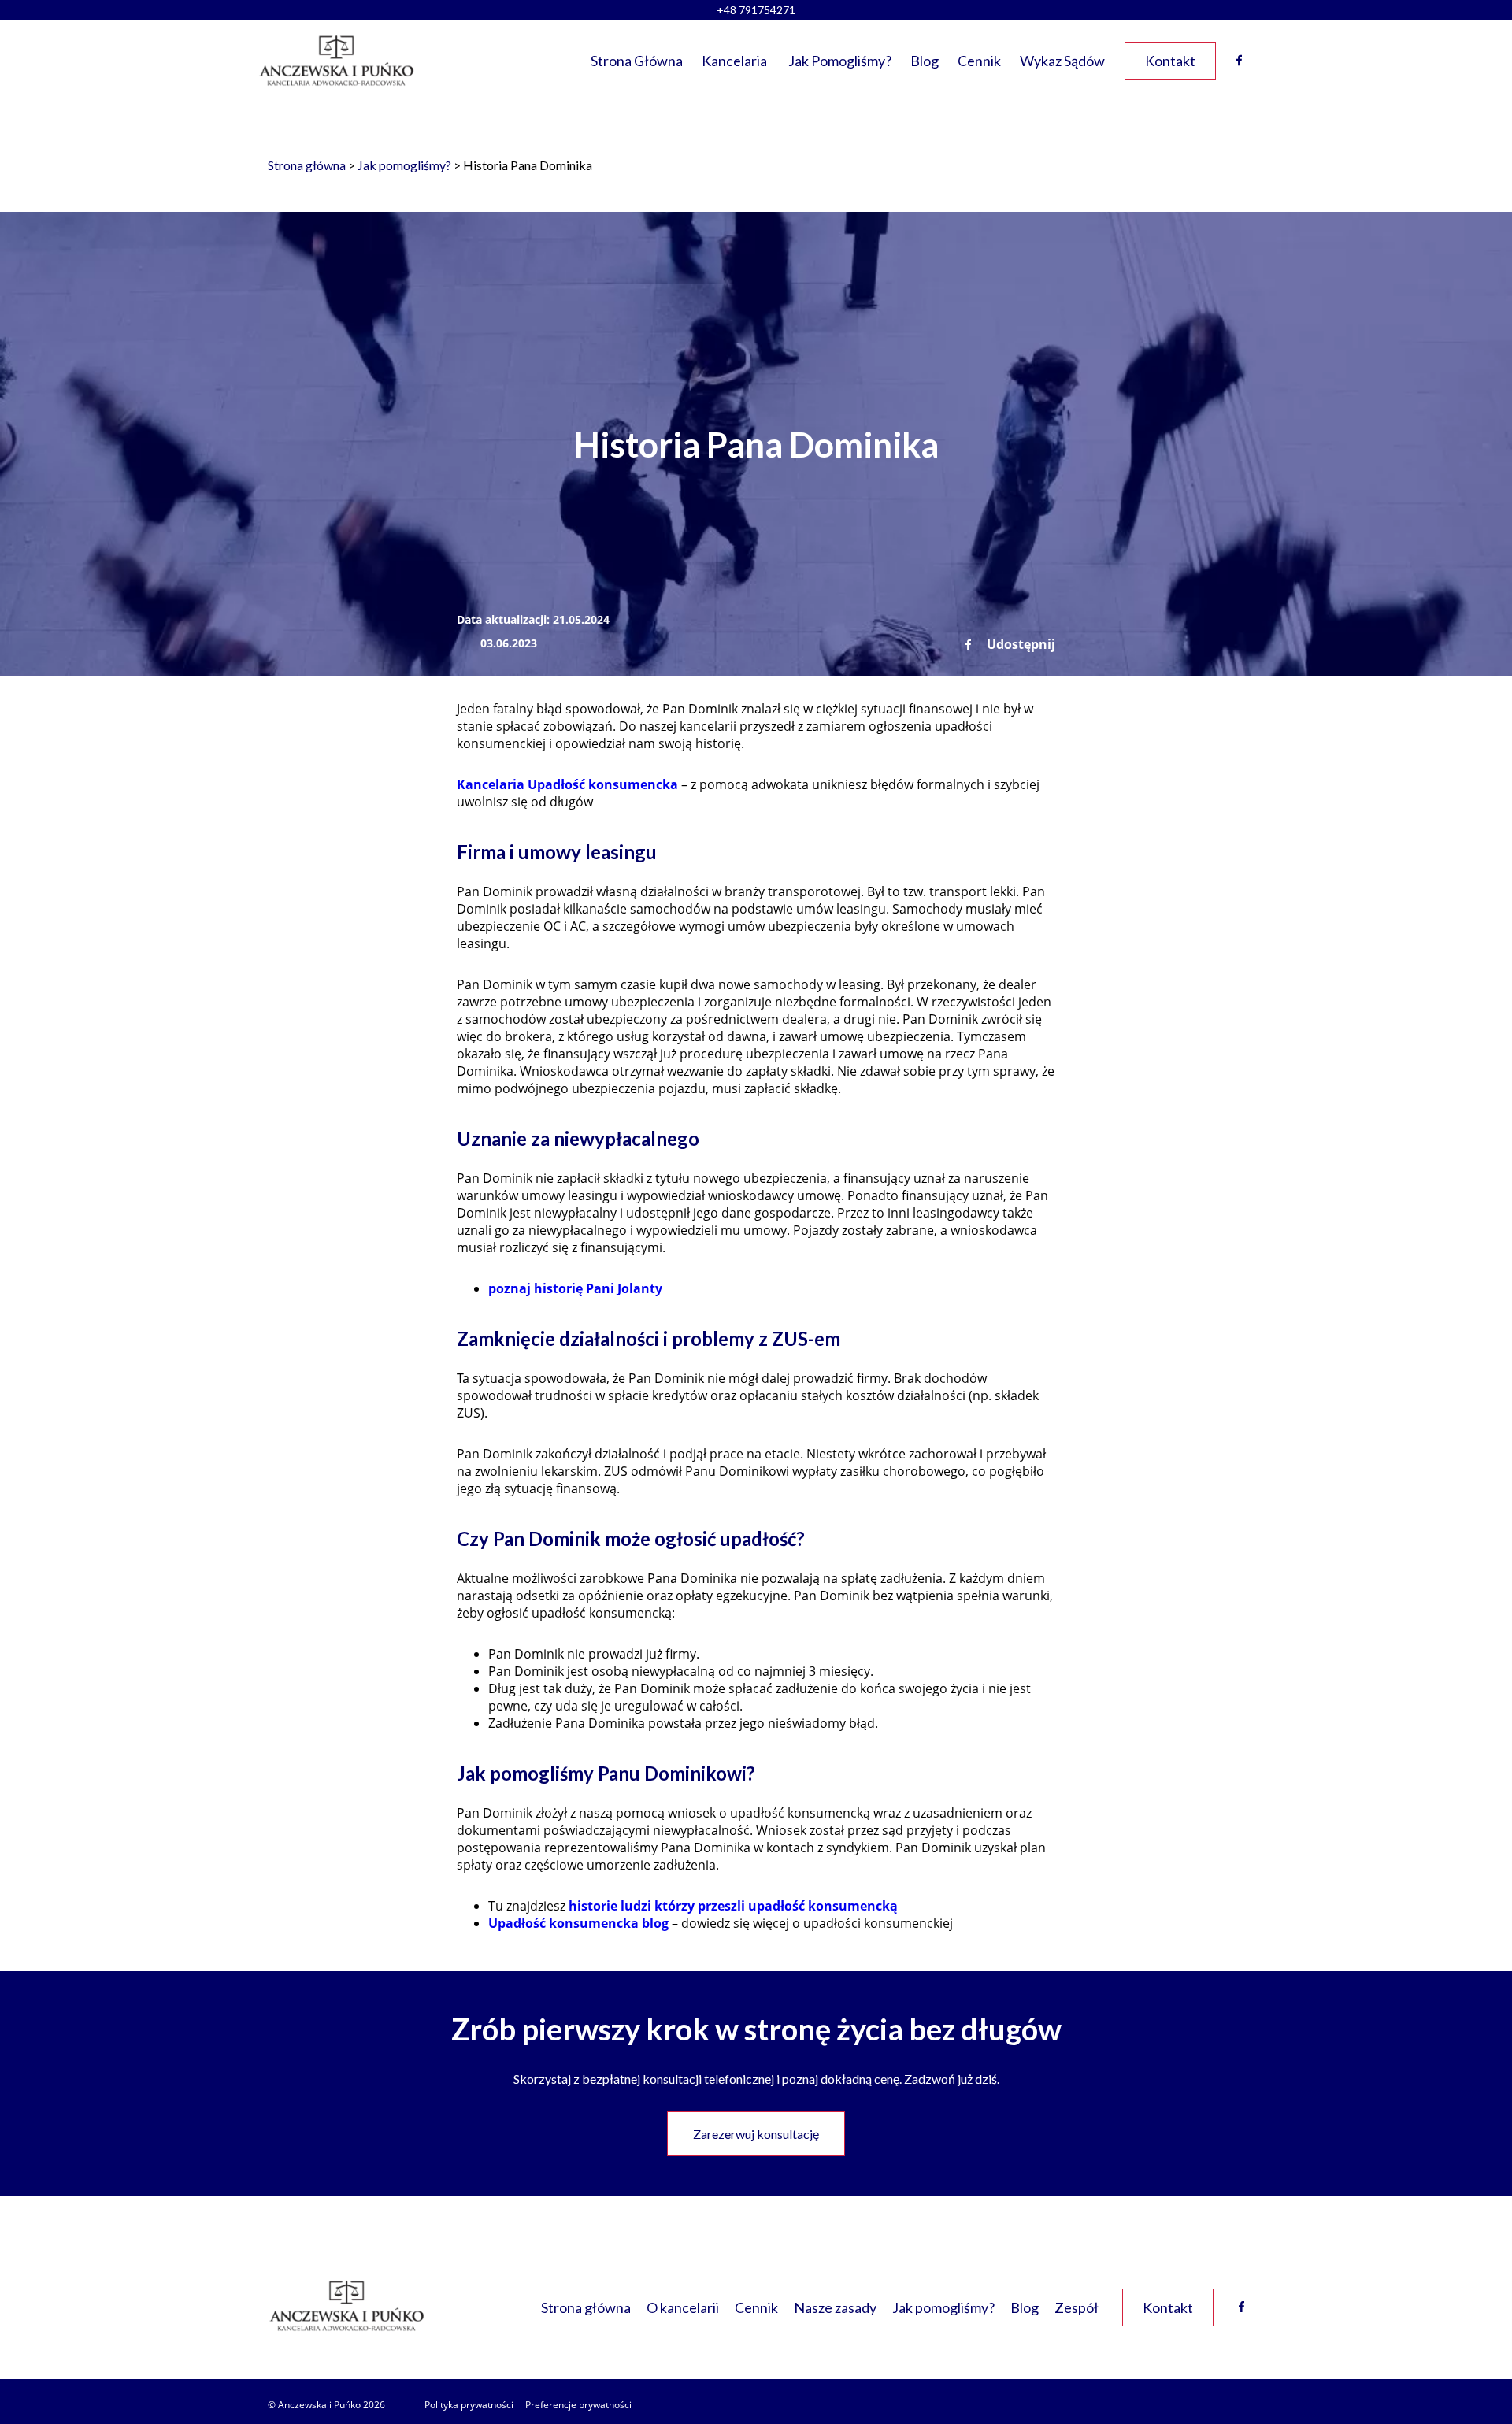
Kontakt (1170, 61)
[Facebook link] (1241, 2307)
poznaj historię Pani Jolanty (575, 1288)
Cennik (979, 61)
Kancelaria (734, 61)
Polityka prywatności (469, 2405)
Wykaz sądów (1062, 61)
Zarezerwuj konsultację (756, 2134)
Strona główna (637, 61)
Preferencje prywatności (578, 2405)
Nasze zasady (835, 2307)
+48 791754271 (756, 10)
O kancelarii (683, 2307)
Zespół (1077, 2307)
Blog (925, 61)
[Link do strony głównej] (336, 61)
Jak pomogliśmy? (840, 61)
